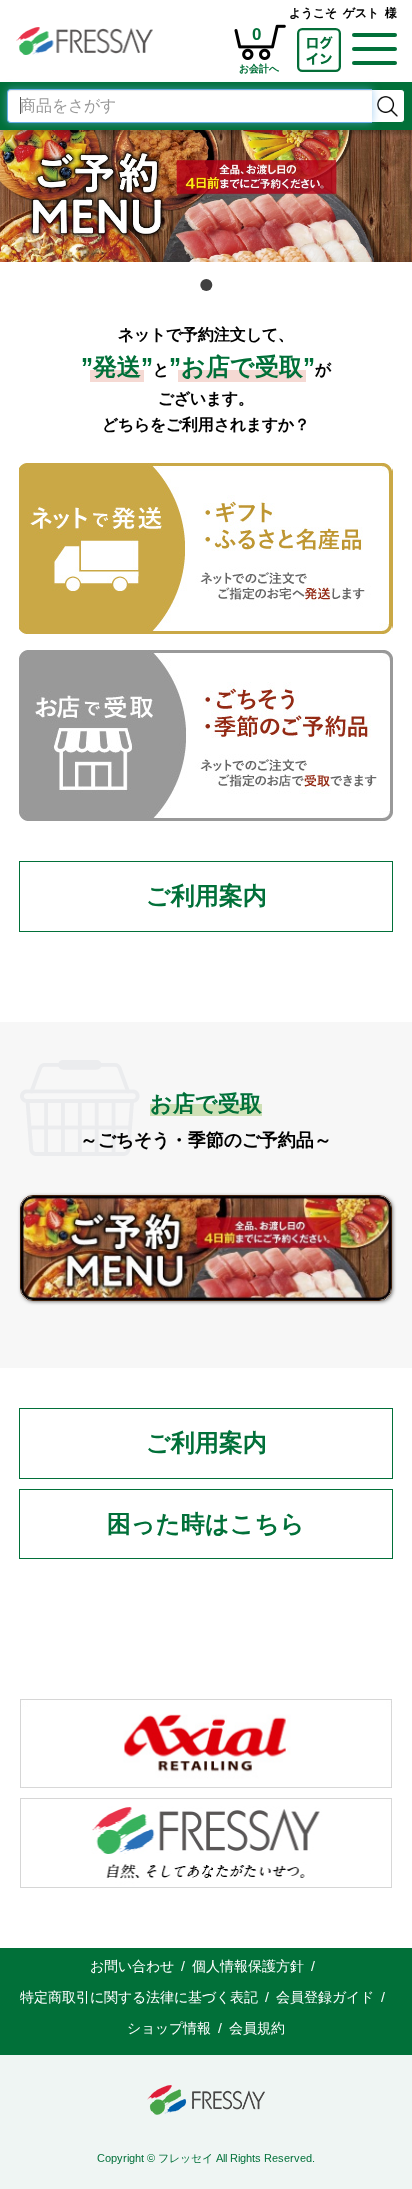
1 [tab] (206, 285)
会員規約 (257, 2028)
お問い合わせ (132, 1966)
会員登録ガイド (325, 1997)
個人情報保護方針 (248, 1966)
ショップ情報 (169, 2028)
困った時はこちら (206, 1523)
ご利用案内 (206, 895)
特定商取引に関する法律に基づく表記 (139, 1997)
